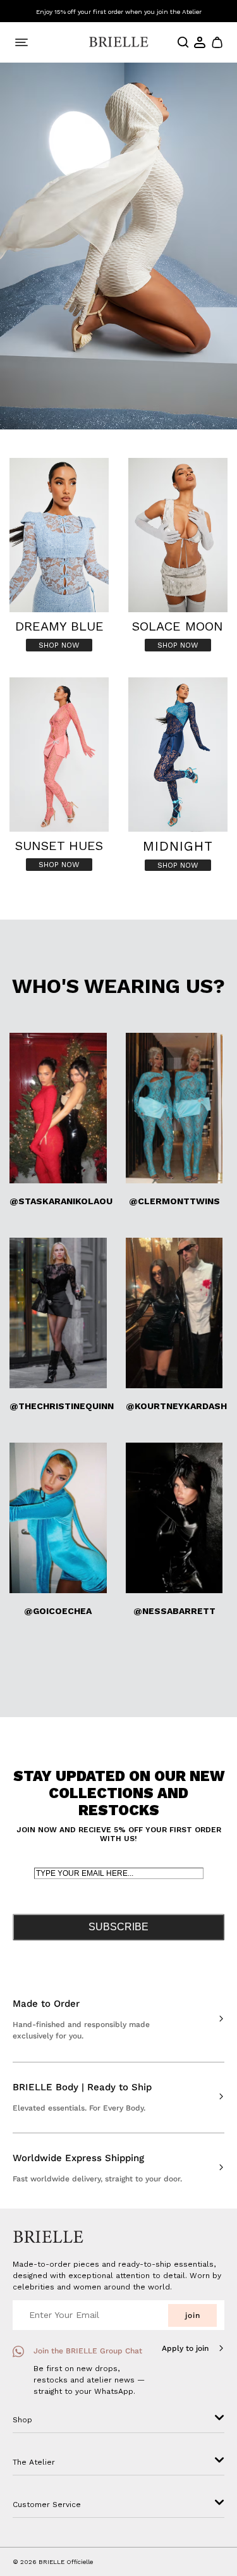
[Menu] (21, 42)
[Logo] (118, 42)
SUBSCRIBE (118, 1927)
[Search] (183, 42)
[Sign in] (200, 42)
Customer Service (47, 2505)
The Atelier (34, 2462)
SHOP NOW (59, 645)
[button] (216, 42)
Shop (22, 2420)
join (193, 2315)
